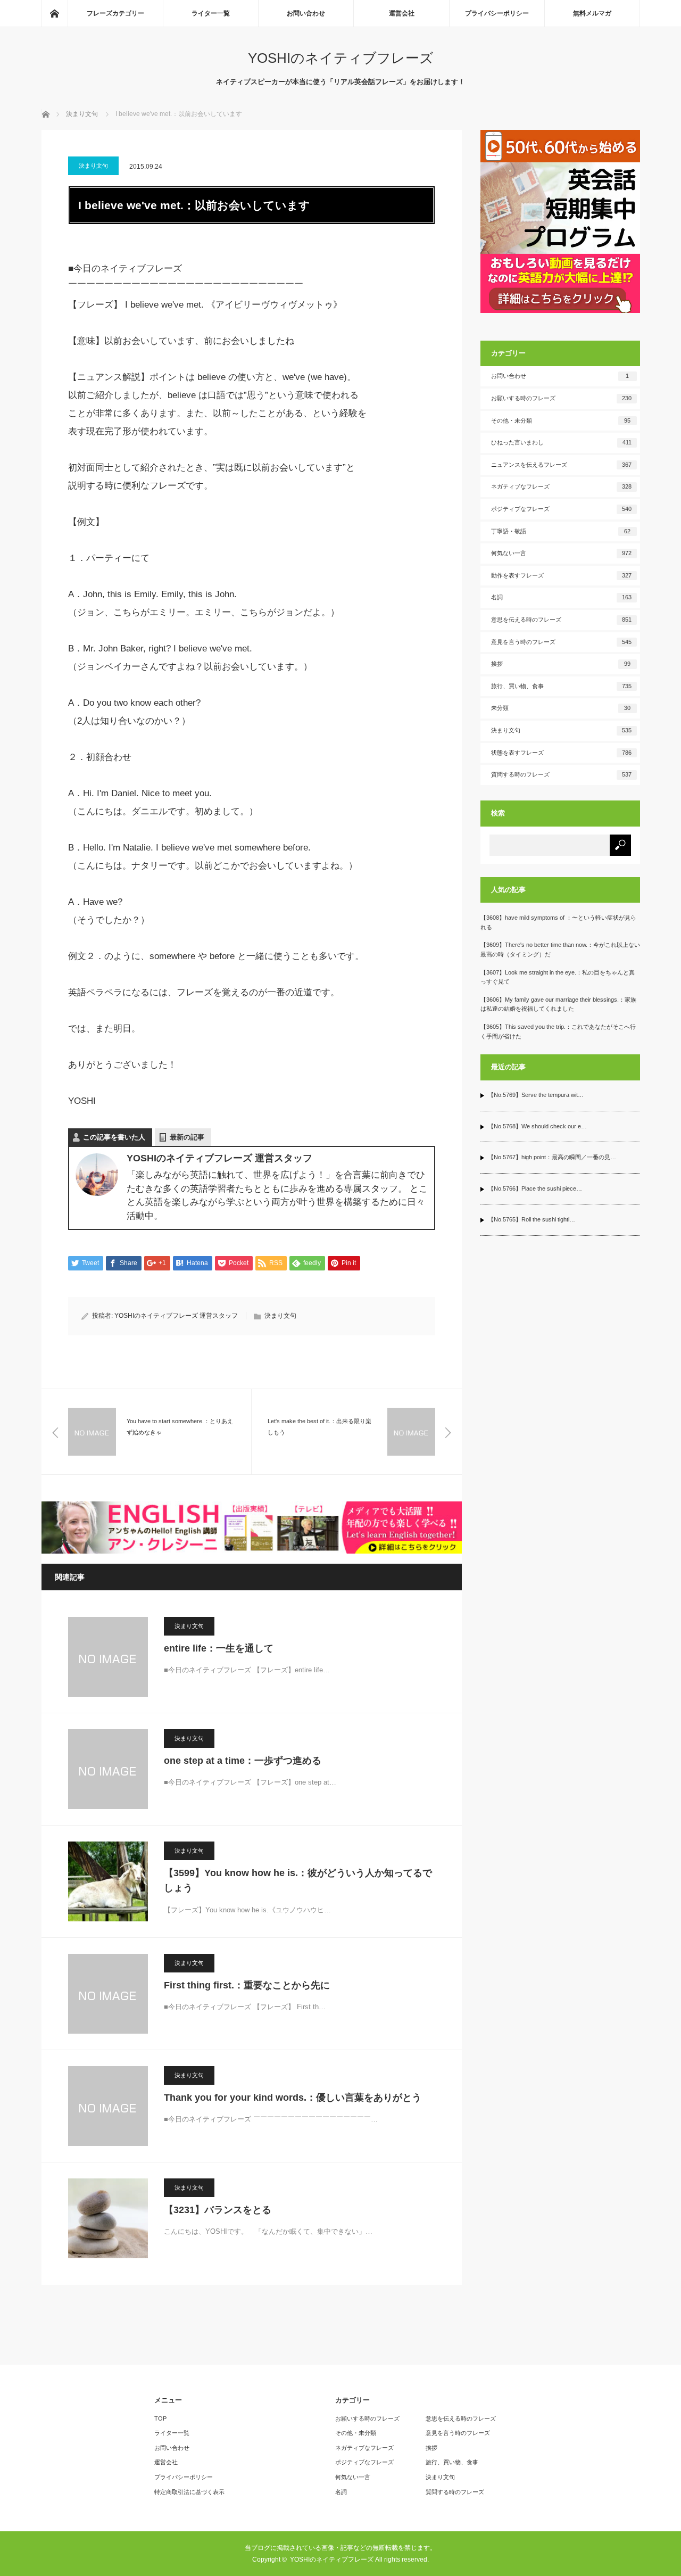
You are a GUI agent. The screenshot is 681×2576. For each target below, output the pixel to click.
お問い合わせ (306, 13)
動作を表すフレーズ (561, 575)
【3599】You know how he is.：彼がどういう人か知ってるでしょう (298, 1881)
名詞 (561, 597)
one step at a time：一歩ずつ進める (243, 1761)
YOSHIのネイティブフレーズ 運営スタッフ (176, 1316)
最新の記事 (187, 1137)
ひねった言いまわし (561, 442)
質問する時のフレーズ (561, 774)
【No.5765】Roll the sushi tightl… (531, 1219)
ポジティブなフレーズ (561, 509)
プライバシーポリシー (497, 13)
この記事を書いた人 (114, 1137)
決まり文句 (93, 166)
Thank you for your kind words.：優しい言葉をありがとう (293, 2098)
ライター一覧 (211, 13)
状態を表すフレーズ (561, 753)
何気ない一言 (561, 553)
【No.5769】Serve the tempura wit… (536, 1095)
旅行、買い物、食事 (561, 686)
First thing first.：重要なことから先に (247, 1985)
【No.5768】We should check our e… (537, 1126)
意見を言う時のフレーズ (561, 642)
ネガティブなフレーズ (561, 486)
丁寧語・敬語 (561, 531)
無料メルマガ (592, 13)
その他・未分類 (561, 420)
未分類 (561, 708)
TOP (160, 2418)
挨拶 (561, 664)
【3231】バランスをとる (218, 2210)
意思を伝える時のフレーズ (561, 620)
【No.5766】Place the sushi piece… (535, 1188)
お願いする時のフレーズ (561, 398)
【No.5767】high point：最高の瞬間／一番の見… (552, 1157)
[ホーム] (54, 13)
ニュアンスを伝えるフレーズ (561, 465)
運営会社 (402, 13)
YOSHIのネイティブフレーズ (341, 58)
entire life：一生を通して (219, 1648)
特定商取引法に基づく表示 (189, 2492)
